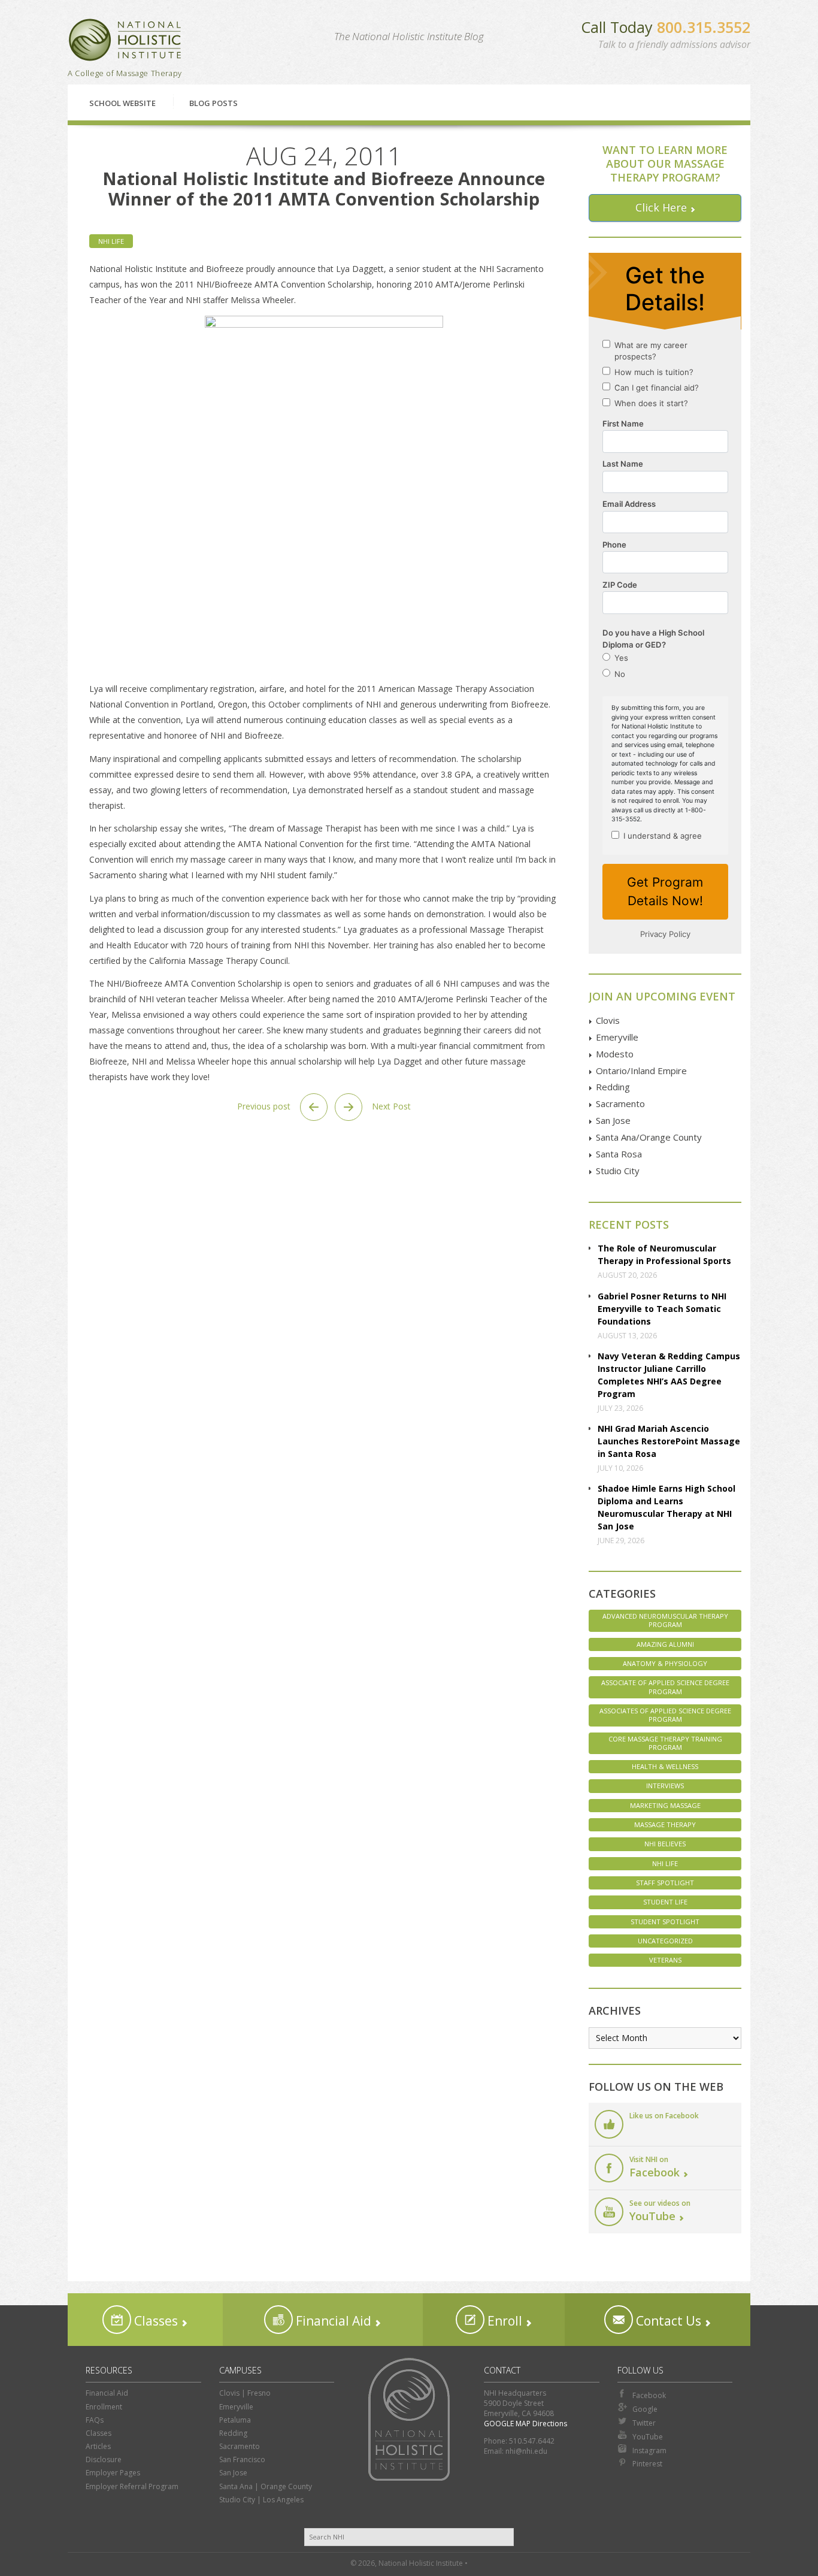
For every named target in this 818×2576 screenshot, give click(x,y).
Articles (98, 2446)
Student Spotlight (665, 1922)
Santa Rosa (619, 1154)
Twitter (644, 2423)
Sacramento (620, 1103)
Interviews (665, 1786)
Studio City (618, 1171)
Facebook (649, 2395)
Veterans (665, 1960)
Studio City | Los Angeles (261, 2500)
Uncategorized (665, 1941)
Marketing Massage (665, 1805)
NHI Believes (665, 1844)
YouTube (648, 2437)
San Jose (613, 1120)
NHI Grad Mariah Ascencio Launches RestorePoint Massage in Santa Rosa (669, 1441)
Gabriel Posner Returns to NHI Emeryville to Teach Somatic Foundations (662, 1309)
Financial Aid (332, 2321)
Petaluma (235, 2420)
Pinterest (647, 2464)
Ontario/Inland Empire (641, 1071)
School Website (122, 103)
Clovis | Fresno (245, 2393)
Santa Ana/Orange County (649, 1137)
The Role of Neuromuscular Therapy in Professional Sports (664, 1254)
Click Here (661, 207)
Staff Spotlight (665, 1883)
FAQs (95, 2420)
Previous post (265, 1106)
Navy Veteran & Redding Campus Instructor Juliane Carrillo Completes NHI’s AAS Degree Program (669, 1375)
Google (645, 2409)
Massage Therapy (665, 1824)
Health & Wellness (665, 1766)
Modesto (615, 1054)
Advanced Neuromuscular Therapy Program (665, 1620)
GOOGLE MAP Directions (525, 2424)
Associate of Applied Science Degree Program (665, 1687)
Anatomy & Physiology (665, 1663)
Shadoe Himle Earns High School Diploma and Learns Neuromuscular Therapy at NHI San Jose (666, 1507)
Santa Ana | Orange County (266, 2486)
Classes (154, 2321)
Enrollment (104, 2407)
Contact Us (667, 2321)
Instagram (649, 2450)
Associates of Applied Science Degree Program (665, 1715)
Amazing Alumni (665, 1644)
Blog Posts (213, 103)
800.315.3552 (704, 27)
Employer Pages (113, 2473)
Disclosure (104, 2459)
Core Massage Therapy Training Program (665, 1743)
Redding (613, 1087)
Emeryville (617, 1037)
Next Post (390, 1106)
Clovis (608, 1020)
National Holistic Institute (125, 40)
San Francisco (242, 2459)
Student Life (665, 1902)
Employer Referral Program (132, 2486)
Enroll (503, 2321)
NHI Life (111, 241)
